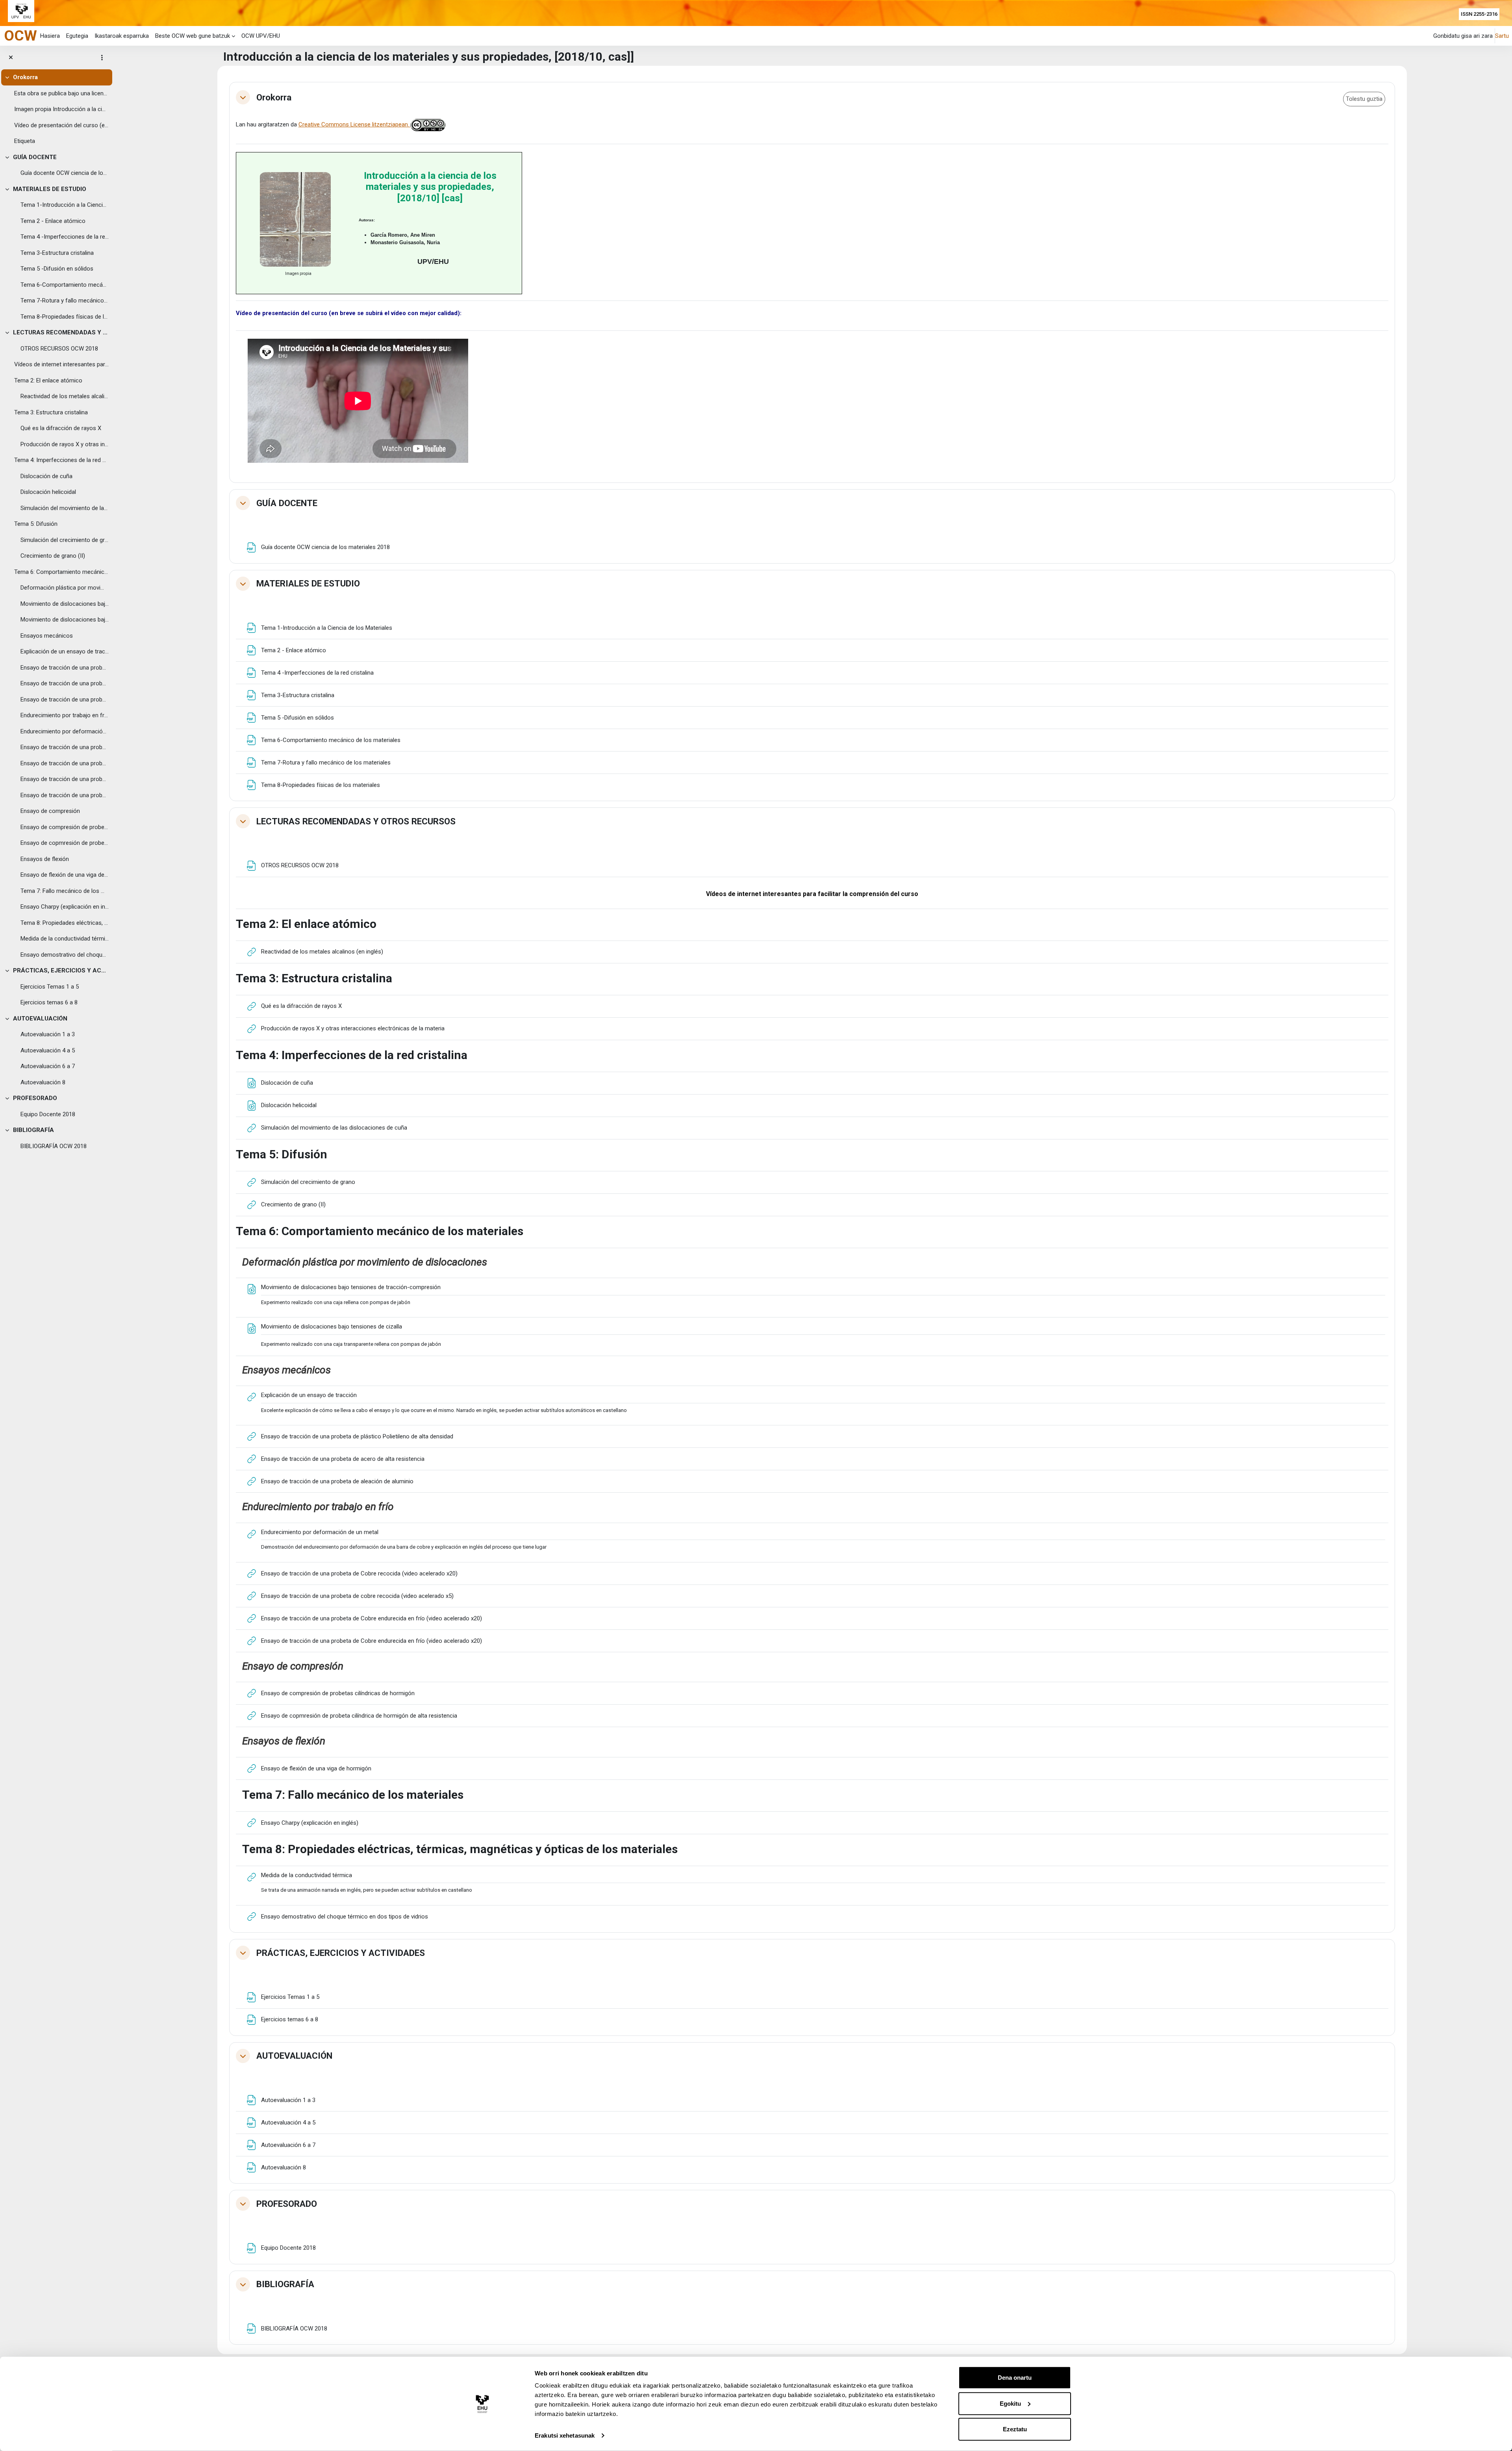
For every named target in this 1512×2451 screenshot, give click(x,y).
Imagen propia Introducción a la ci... (60, 109)
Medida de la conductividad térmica (65, 939)
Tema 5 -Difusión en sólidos (57, 269)
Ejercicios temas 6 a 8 (49, 1002)
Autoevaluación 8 (43, 1082)
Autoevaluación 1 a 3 (48, 1034)
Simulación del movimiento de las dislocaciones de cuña (65, 508)
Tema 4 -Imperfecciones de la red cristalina (65, 237)
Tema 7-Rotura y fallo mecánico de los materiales (65, 301)
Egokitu (1010, 2403)
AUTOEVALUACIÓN (40, 1019)
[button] (243, 97)
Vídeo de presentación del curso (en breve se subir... (61, 125)
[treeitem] (56, 109)
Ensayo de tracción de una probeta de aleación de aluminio (65, 699)
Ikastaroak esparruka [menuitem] (122, 36)
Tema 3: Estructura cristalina (51, 412)
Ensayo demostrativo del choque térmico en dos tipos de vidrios (65, 955)
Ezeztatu (1015, 2429)
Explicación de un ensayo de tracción (65, 651)
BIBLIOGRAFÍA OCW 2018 (54, 1146)
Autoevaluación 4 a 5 (48, 1050)
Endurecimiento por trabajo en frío (65, 715)
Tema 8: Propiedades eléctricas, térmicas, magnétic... (65, 923)
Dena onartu (1015, 2378)
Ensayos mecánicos (47, 636)
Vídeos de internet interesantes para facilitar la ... (61, 364)
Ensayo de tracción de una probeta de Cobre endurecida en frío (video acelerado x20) (65, 779)
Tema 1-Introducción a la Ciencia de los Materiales (65, 205)
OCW (20, 35)
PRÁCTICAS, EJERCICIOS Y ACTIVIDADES (61, 970)
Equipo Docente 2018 (48, 1114)
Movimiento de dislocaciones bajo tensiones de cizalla (65, 620)
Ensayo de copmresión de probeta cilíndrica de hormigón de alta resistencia (65, 843)
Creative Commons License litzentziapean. (355, 124)
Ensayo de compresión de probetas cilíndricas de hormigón (65, 827)
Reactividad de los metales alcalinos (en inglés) (65, 396)
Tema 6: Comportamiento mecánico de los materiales (61, 572)
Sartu (1502, 36)
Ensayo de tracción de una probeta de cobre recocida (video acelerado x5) (65, 763)
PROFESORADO (35, 1098)
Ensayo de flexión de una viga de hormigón (65, 875)
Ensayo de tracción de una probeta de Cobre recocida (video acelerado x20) (65, 747)
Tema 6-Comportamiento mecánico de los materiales (65, 285)
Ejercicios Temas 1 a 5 (50, 987)
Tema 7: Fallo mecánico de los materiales (65, 891)
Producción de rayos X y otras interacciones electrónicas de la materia (65, 444)
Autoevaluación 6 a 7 (48, 1066)
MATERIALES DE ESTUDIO (50, 189)
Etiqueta (25, 141)
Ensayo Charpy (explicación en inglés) (65, 907)
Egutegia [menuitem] (77, 36)
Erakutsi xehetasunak (565, 2435)
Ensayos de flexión (45, 859)
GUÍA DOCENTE (35, 157)
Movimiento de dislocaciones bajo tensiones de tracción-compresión (65, 604)
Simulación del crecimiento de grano (65, 540)
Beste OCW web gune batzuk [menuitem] (193, 36)
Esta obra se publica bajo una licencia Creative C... (61, 93)
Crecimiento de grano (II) (53, 556)
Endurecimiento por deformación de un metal (65, 731)
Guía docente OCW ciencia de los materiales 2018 (65, 173)
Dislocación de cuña (46, 476)
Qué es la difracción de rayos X (61, 428)
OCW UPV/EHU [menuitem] (261, 36)
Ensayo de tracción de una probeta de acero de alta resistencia (65, 683)
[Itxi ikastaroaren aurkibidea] (11, 58)
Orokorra (25, 77)
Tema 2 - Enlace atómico (53, 221)
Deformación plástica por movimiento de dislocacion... (65, 588)
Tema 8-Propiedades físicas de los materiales (65, 317)
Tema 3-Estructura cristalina (57, 253)
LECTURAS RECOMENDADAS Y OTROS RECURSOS (61, 332)
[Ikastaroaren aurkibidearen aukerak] (102, 58)
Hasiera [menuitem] (50, 36)
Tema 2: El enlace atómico (48, 380)
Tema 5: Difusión (36, 524)
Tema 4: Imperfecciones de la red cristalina (61, 460)
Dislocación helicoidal (48, 492)
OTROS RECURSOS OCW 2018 (59, 349)
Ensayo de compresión (50, 811)
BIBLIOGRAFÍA (33, 1130)
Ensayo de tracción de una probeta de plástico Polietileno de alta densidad (65, 668)
